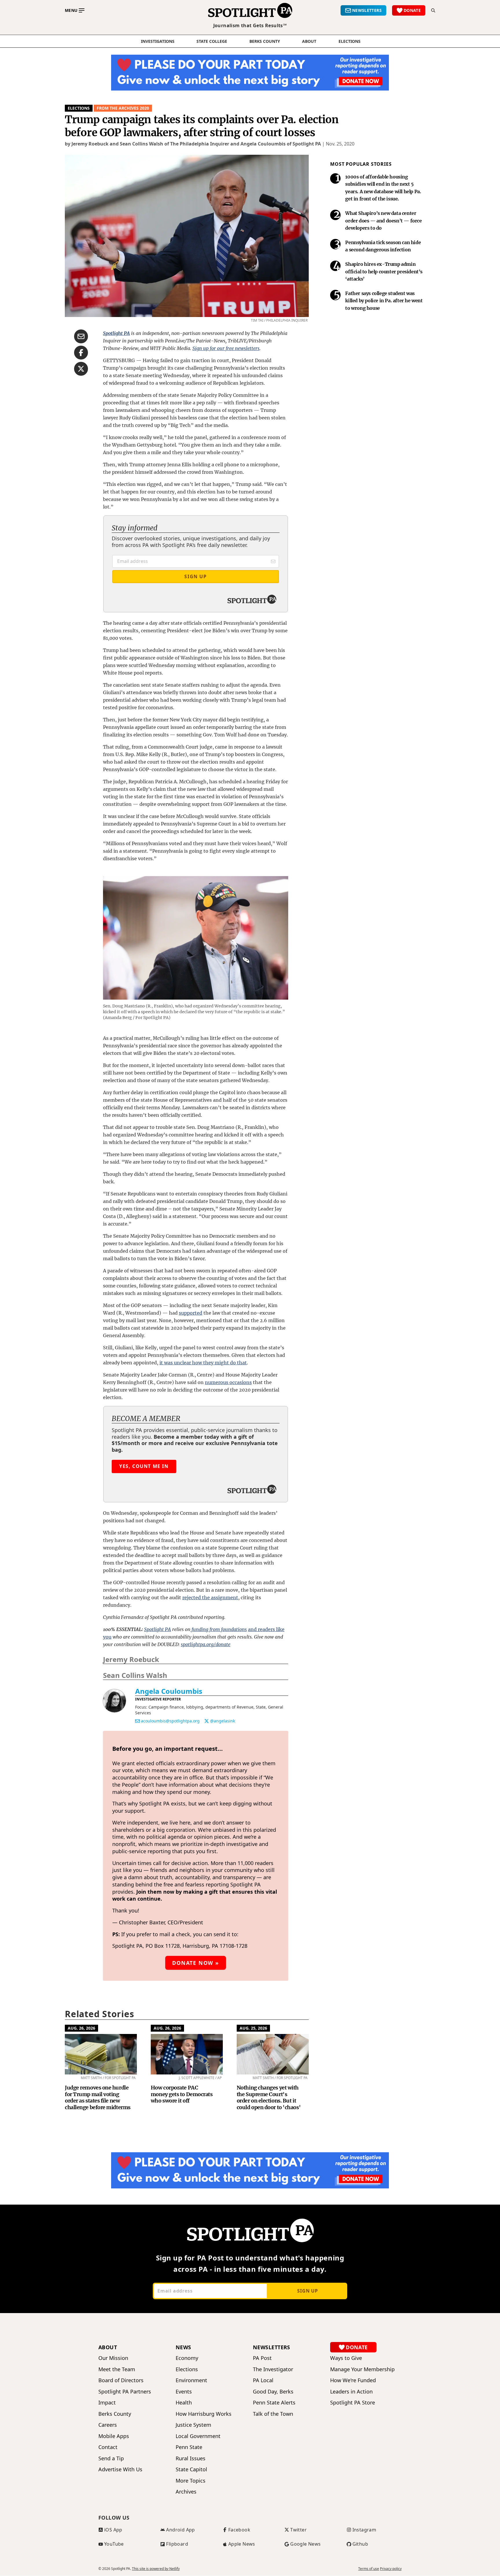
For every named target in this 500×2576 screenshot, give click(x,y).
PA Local (263, 2380)
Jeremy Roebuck (131, 1659)
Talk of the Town (273, 2414)
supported (191, 1313)
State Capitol (191, 2469)
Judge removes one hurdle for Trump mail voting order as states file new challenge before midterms (98, 2097)
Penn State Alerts (274, 2403)
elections (350, 41)
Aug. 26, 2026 (81, 2028)
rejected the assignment (210, 1597)
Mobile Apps (114, 2436)
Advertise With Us (120, 2469)
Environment (191, 2380)
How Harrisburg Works (204, 2414)
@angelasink (223, 1721)
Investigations (158, 41)
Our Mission (113, 2358)
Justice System (193, 2425)
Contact (108, 2447)
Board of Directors (121, 2380)
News (183, 2347)
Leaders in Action (351, 2392)
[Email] (137, 1721)
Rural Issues (191, 2458)
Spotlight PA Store (353, 2403)
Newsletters (272, 2347)
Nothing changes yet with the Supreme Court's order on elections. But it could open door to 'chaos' (269, 2097)
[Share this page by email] (81, 336)
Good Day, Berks (273, 2392)
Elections (79, 108)
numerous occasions (228, 1382)
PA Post (262, 2358)
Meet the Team (117, 2369)
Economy (187, 2358)
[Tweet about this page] (81, 369)
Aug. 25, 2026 (253, 2028)
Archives (186, 2492)
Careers (108, 2425)
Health (184, 2403)
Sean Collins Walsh (135, 1675)
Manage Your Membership (362, 2369)
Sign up (308, 2291)
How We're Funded (353, 2380)
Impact (107, 2403)
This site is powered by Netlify (156, 2569)
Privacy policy (391, 2569)
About (309, 41)
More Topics (191, 2481)
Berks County (265, 41)
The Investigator (273, 2369)
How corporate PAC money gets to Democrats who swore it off (182, 2094)
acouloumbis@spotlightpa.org (170, 1721)
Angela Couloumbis (169, 1691)
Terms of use (369, 2569)
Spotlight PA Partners (125, 2392)
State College (212, 41)
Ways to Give (346, 2358)
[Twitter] (207, 1721)
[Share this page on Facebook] (81, 353)
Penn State (189, 2447)
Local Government (198, 2436)
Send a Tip (111, 2458)
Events (184, 2392)
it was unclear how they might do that (203, 1363)
